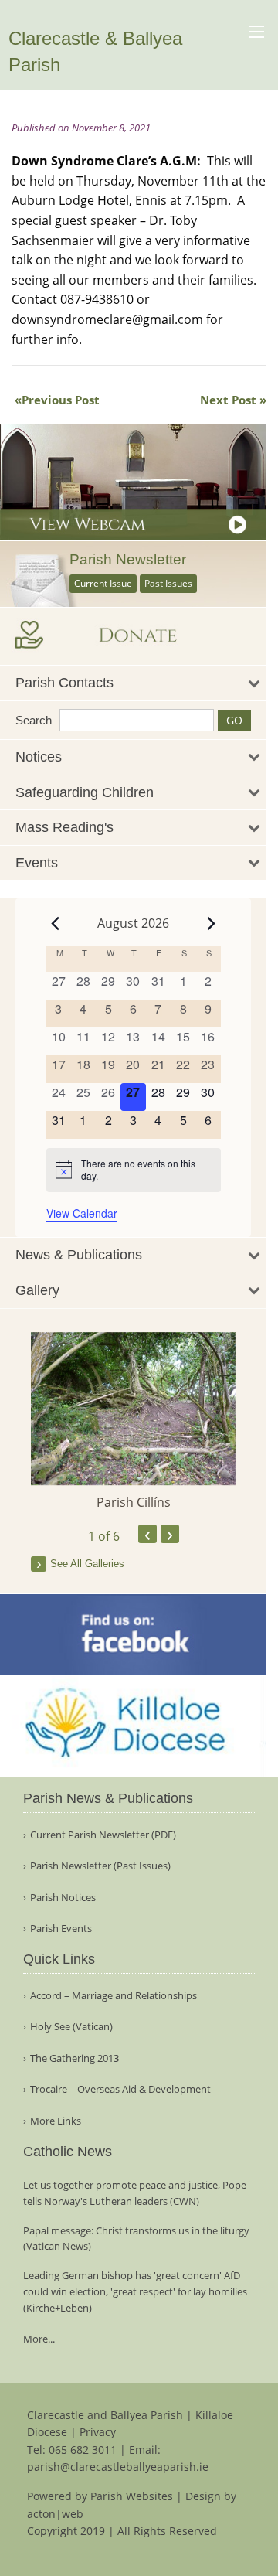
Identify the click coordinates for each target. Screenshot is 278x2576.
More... (39, 2339)
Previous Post (61, 400)
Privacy (98, 2432)
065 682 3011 (83, 2450)
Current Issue (103, 583)
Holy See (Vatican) (71, 2027)
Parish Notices (63, 1898)
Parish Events (61, 1929)
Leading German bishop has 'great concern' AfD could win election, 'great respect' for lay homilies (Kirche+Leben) (135, 2291)
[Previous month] (56, 923)
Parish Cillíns (134, 1502)
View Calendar (82, 1213)
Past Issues (168, 583)
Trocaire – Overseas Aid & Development (120, 2089)
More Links (56, 2121)
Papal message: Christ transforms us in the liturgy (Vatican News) (136, 2239)
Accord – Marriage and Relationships (114, 1996)
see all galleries (87, 1564)
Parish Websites (132, 2496)
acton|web (55, 2514)
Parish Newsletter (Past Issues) (100, 1866)
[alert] (134, 1170)
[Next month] (212, 923)
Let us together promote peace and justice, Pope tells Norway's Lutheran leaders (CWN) (135, 2193)
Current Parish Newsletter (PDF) (103, 1835)
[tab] (133, 683)
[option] (133, 1422)
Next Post (228, 400)
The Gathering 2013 (75, 2058)
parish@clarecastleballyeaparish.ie (118, 2467)
